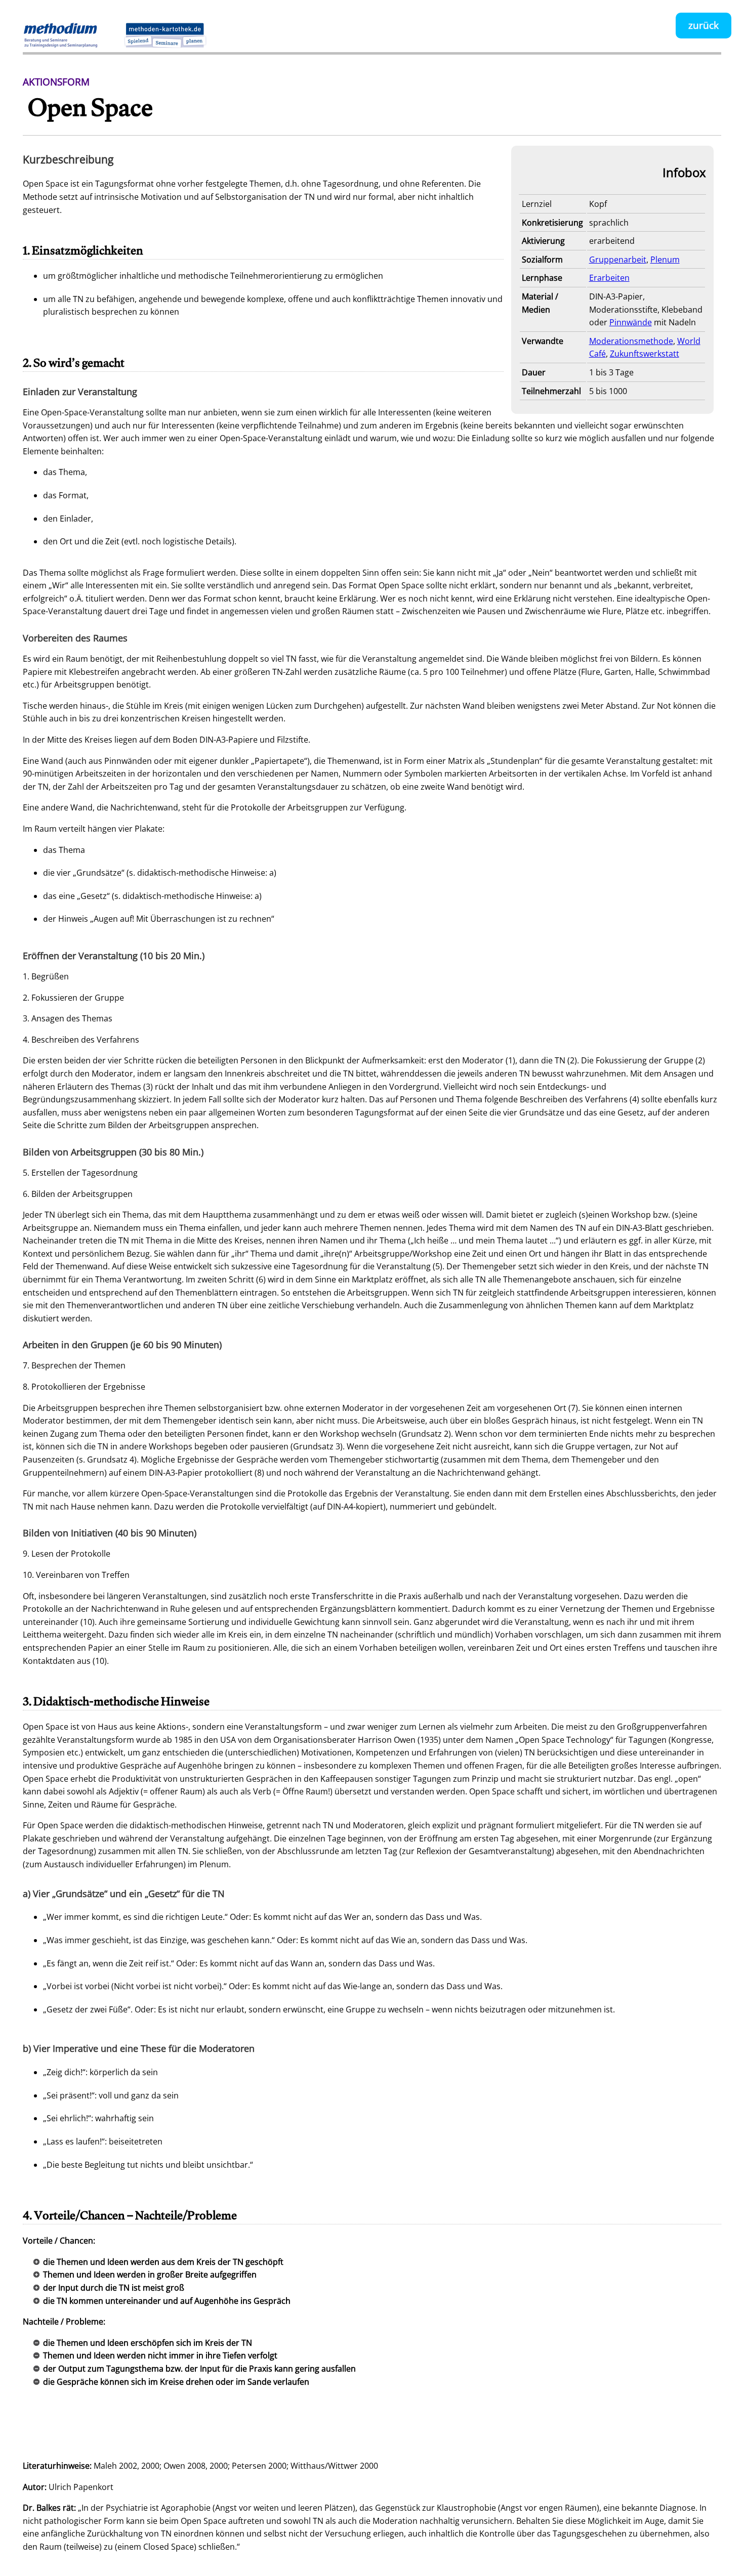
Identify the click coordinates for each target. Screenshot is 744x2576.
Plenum (665, 260)
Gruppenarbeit (618, 260)
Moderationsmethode (631, 341)
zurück (704, 25)
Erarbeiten (609, 278)
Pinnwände (631, 322)
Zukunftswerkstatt (645, 354)
